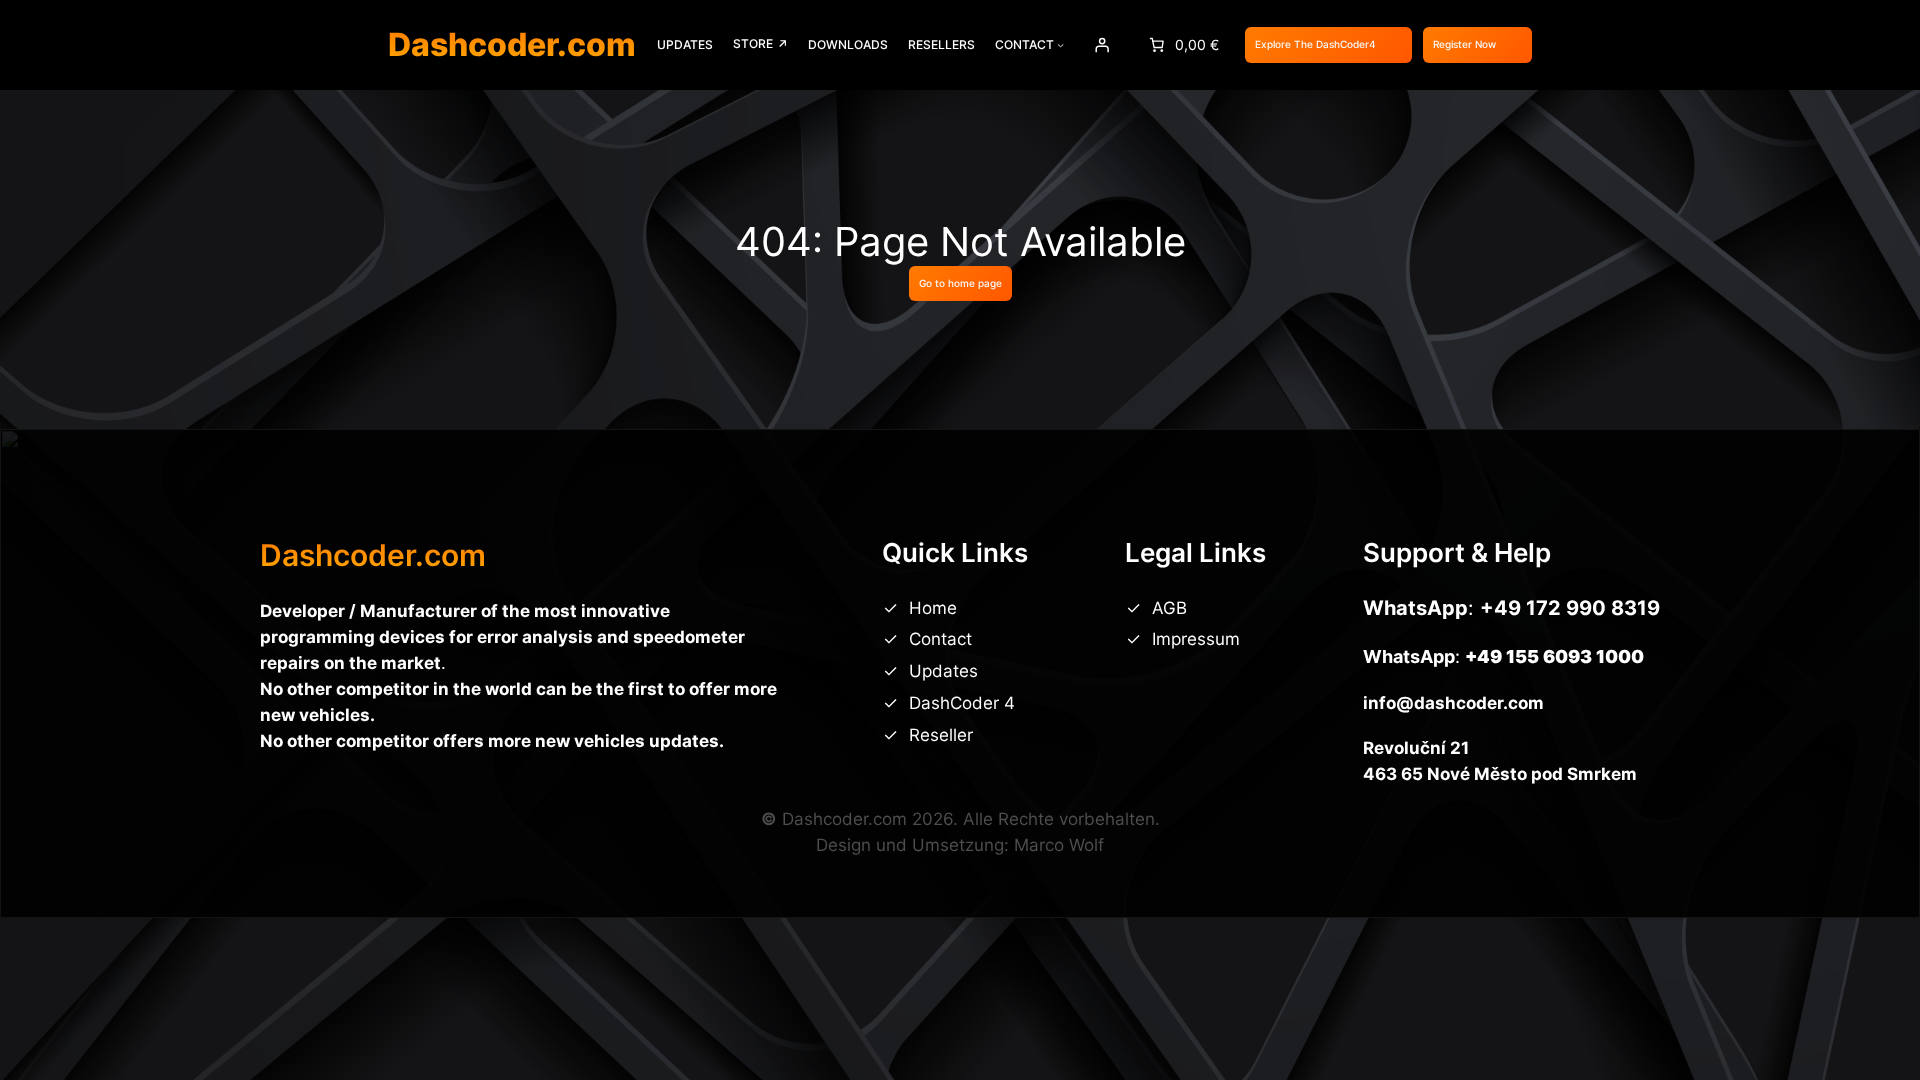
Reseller (941, 735)
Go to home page (960, 283)
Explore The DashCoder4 (1315, 44)
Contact (940, 639)
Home (933, 608)
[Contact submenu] (1060, 44)
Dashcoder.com (512, 44)
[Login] (1101, 45)
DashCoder (956, 703)
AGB (1169, 608)
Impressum (1196, 639)
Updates (943, 671)
